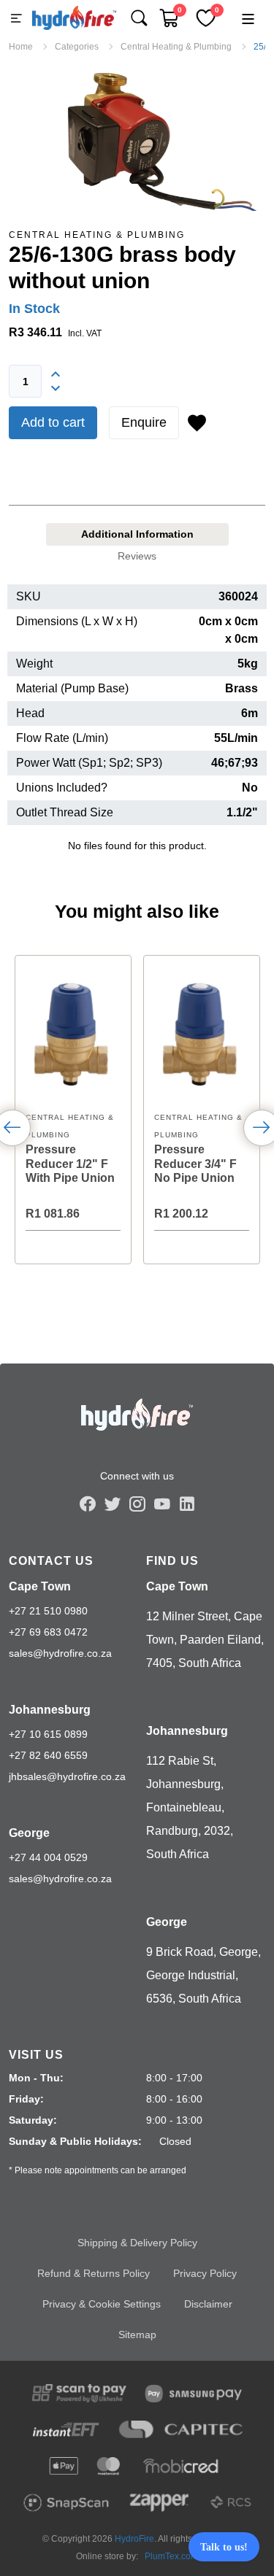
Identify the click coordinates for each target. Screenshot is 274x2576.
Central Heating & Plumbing (97, 235)
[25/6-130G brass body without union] (137, 139)
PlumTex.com (171, 2556)
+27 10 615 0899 (48, 1734)
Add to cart (53, 422)
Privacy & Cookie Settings (102, 2304)
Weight (34, 664)
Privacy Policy (205, 2273)
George (29, 1833)
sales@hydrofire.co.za (60, 1653)
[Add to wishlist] (197, 423)
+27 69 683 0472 (48, 1632)
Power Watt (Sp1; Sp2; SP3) (89, 763)
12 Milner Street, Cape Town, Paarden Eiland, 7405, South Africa (205, 1640)
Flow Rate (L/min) (62, 738)
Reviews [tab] (137, 556)
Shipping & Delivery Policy (137, 2243)
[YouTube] (162, 1504)
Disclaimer (208, 2304)
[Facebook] (88, 1504)
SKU (28, 596)
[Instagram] (137, 1504)
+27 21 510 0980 (48, 1611)
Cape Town (40, 1586)
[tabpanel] (137, 725)
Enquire (144, 422)
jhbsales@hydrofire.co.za (67, 1776)
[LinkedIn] (187, 1504)
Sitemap (137, 2335)
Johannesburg (50, 1710)
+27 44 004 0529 (48, 1857)
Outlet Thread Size (65, 812)
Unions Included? (62, 788)
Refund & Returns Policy (94, 2273)
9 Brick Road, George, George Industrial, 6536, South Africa (203, 1975)
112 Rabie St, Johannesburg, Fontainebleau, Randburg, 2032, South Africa (190, 1807)
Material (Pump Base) (72, 688)
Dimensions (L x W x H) (77, 621)
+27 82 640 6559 (48, 1755)
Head (30, 713)
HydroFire (134, 2539)
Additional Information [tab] (137, 534)
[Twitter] (113, 1504)
